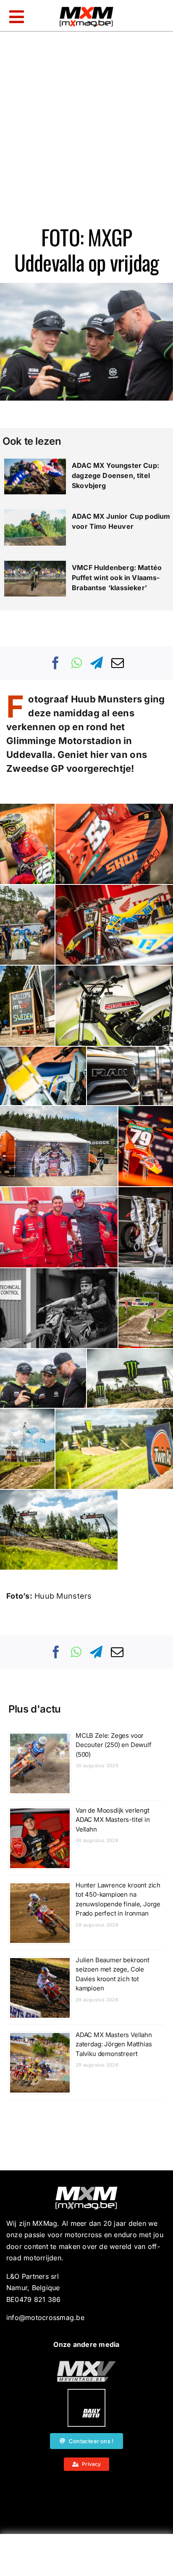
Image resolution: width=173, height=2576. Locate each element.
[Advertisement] (86, 2557)
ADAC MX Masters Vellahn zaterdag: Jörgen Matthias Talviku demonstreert (114, 2044)
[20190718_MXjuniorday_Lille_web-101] (86, 2364)
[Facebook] (56, 663)
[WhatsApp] (76, 663)
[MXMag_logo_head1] (86, 9)
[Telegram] (97, 663)
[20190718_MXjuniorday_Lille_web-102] (86, 2392)
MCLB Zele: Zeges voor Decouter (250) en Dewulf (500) (114, 1745)
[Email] (118, 663)
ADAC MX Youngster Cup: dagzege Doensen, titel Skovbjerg (115, 475)
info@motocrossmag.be (45, 2317)
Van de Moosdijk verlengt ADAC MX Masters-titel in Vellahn (113, 1820)
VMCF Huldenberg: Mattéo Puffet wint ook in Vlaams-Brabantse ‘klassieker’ (117, 578)
